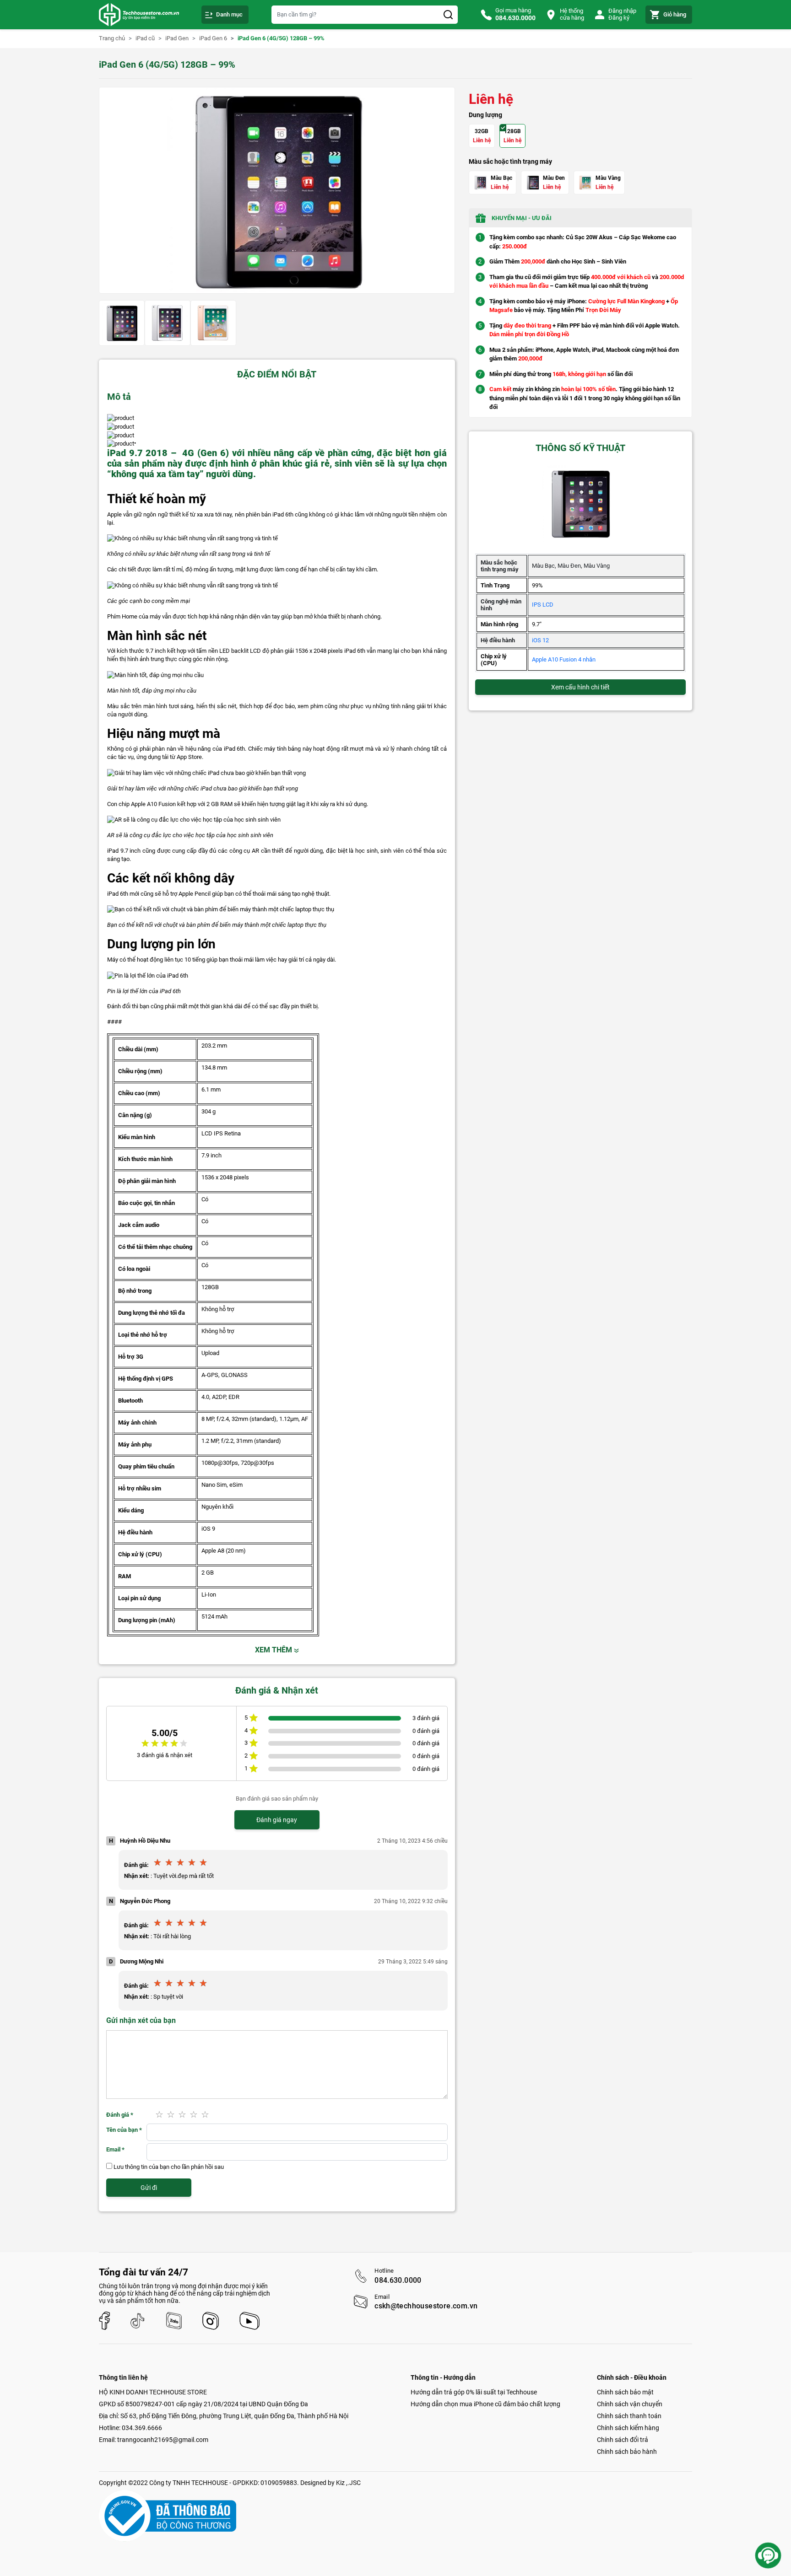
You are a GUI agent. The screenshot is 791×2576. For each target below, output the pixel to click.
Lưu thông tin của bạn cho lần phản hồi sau (169, 2167)
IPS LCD (543, 605)
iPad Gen (177, 38)
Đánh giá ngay (277, 1820)
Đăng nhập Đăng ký (622, 14)
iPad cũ (145, 38)
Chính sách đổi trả (623, 2440)
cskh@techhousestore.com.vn (426, 2306)
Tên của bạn (124, 2130)
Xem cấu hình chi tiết (580, 687)
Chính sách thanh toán (629, 2416)
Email (115, 2149)
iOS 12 (540, 640)
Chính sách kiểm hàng (628, 2428)
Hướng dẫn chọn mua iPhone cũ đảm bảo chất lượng (485, 2404)
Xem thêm (274, 1650)
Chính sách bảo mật (625, 2392)
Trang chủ (112, 38)
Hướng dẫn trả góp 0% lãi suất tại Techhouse (474, 2392)
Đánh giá (120, 2115)
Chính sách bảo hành (627, 2452)
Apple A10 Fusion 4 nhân (564, 659)
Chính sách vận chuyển (630, 2404)
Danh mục (229, 14)
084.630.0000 (398, 2280)
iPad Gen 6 (213, 38)
